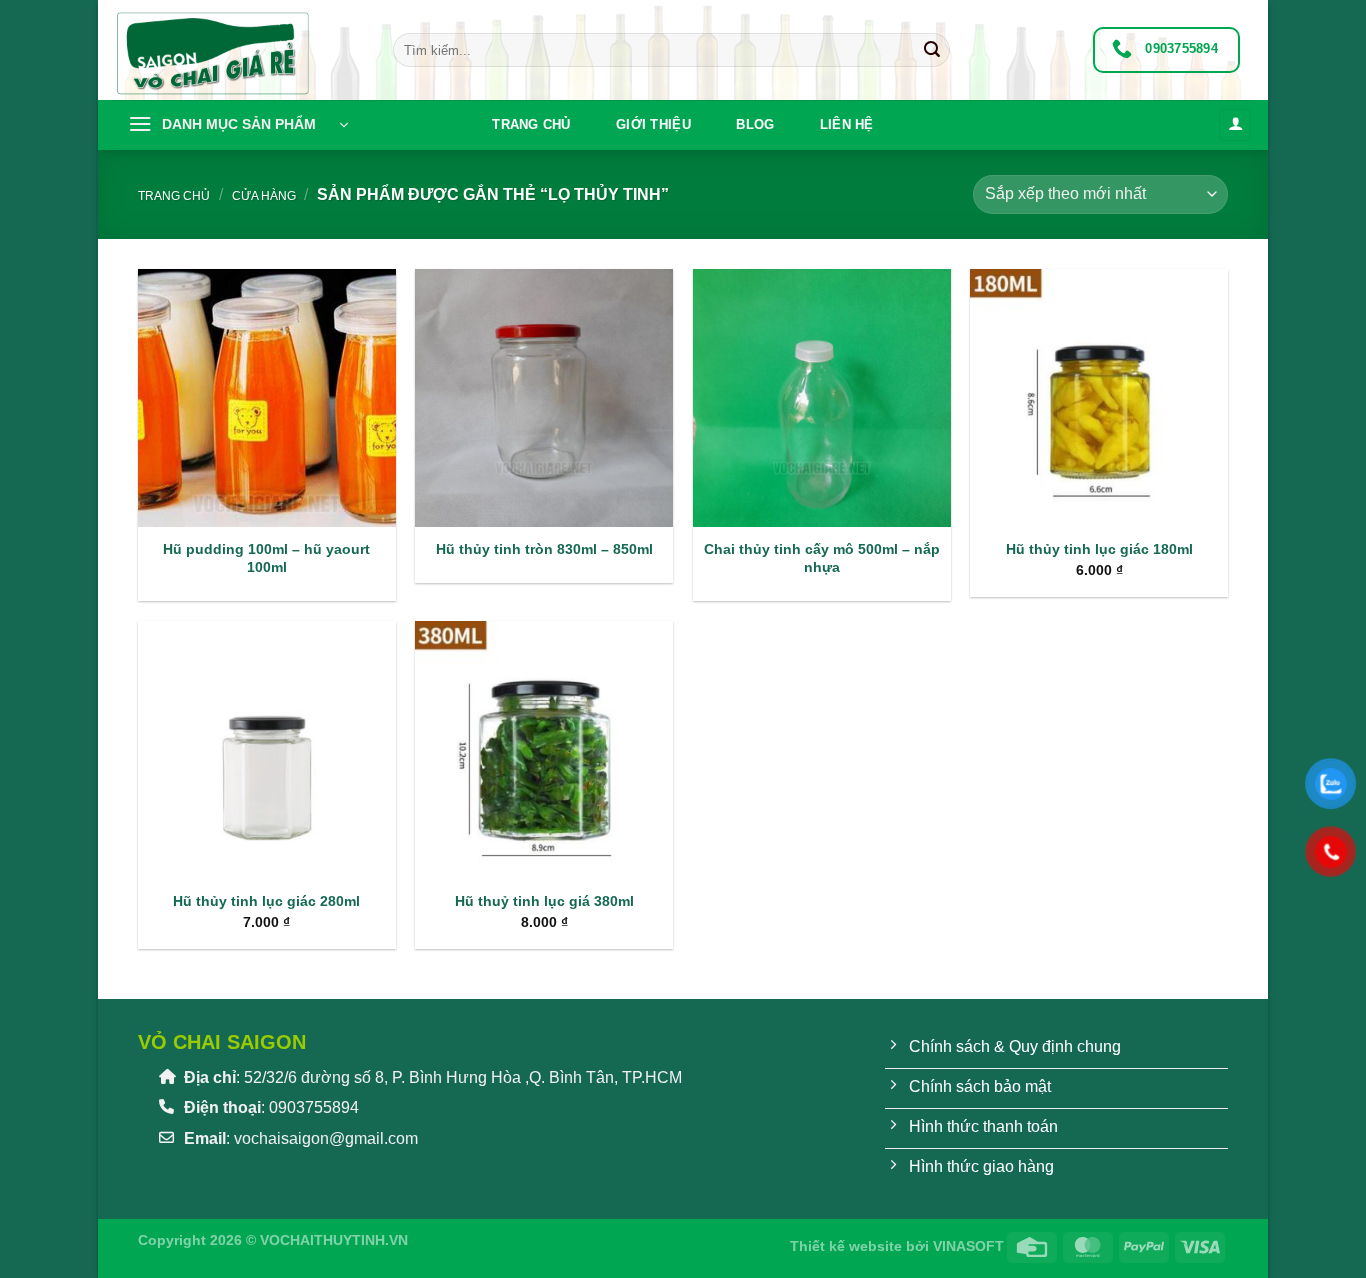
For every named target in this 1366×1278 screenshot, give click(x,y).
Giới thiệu (653, 124)
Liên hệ (847, 124)
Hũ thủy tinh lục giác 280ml (266, 901)
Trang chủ (531, 124)
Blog (755, 124)
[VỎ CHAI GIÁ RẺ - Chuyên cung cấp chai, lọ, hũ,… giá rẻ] (238, 50)
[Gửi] (932, 50)
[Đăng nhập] (1235, 125)
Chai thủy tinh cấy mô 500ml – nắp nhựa (822, 558)
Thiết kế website (846, 1246)
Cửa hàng (264, 196)
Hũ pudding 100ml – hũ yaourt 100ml (266, 558)
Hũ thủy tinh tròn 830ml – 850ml (544, 549)
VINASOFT (968, 1246)
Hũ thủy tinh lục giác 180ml (1099, 549)
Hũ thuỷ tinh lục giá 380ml (544, 901)
